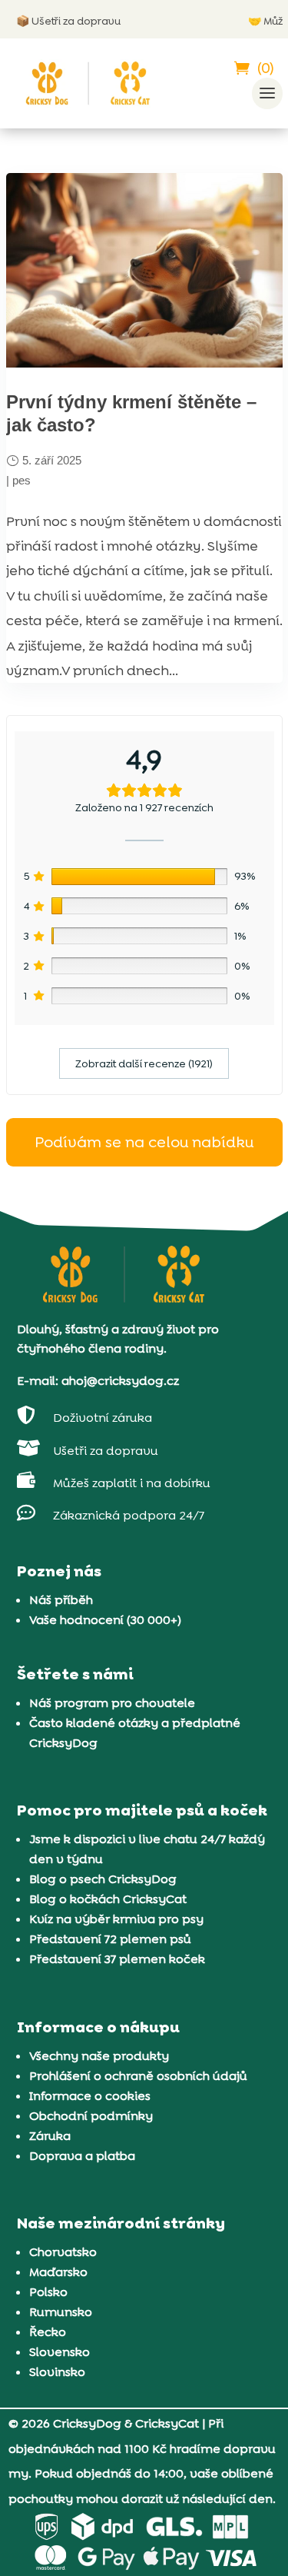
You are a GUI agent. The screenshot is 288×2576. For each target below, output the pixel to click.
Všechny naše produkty (99, 2056)
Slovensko (60, 2352)
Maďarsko (58, 2272)
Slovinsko (57, 2372)
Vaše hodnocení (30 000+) (105, 1620)
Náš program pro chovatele (112, 1703)
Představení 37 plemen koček (117, 1959)
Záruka (50, 2136)
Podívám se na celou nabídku (144, 1142)
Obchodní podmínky (91, 2116)
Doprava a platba (82, 2156)
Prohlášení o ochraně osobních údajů (138, 2076)
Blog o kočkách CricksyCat (108, 1899)
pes (22, 480)
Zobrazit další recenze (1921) (144, 1063)
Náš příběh (61, 1600)
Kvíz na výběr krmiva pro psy (116, 1919)
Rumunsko (61, 2312)
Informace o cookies (90, 2096)
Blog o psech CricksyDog (103, 1879)
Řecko (48, 2332)
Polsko (48, 2292)
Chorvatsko (63, 2252)
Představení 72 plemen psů (110, 1939)
